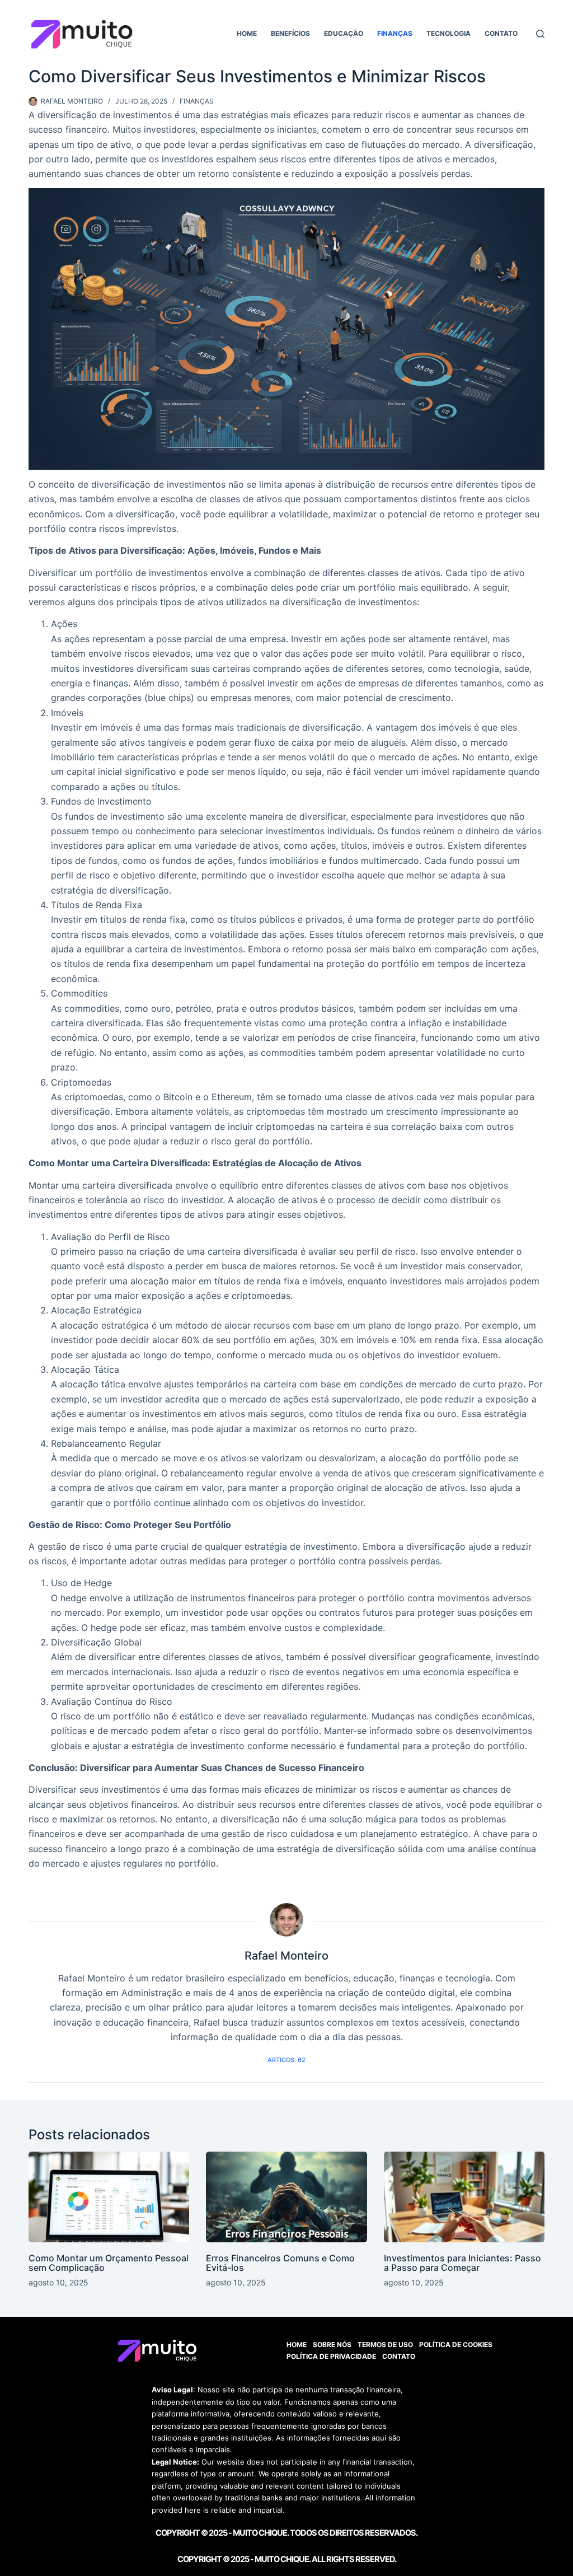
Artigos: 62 (286, 2060)
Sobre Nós (332, 2344)
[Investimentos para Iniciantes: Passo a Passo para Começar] (464, 2197)
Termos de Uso (385, 2344)
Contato (501, 33)
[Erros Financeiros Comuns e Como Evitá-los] (286, 2197)
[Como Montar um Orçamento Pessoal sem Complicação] (109, 2197)
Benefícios (290, 33)
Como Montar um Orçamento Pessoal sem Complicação (109, 2263)
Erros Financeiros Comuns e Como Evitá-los (280, 2263)
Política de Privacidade (331, 2356)
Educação (344, 33)
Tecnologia (448, 33)
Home (247, 33)
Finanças (395, 33)
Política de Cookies (456, 2344)
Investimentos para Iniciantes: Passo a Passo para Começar (462, 2263)
